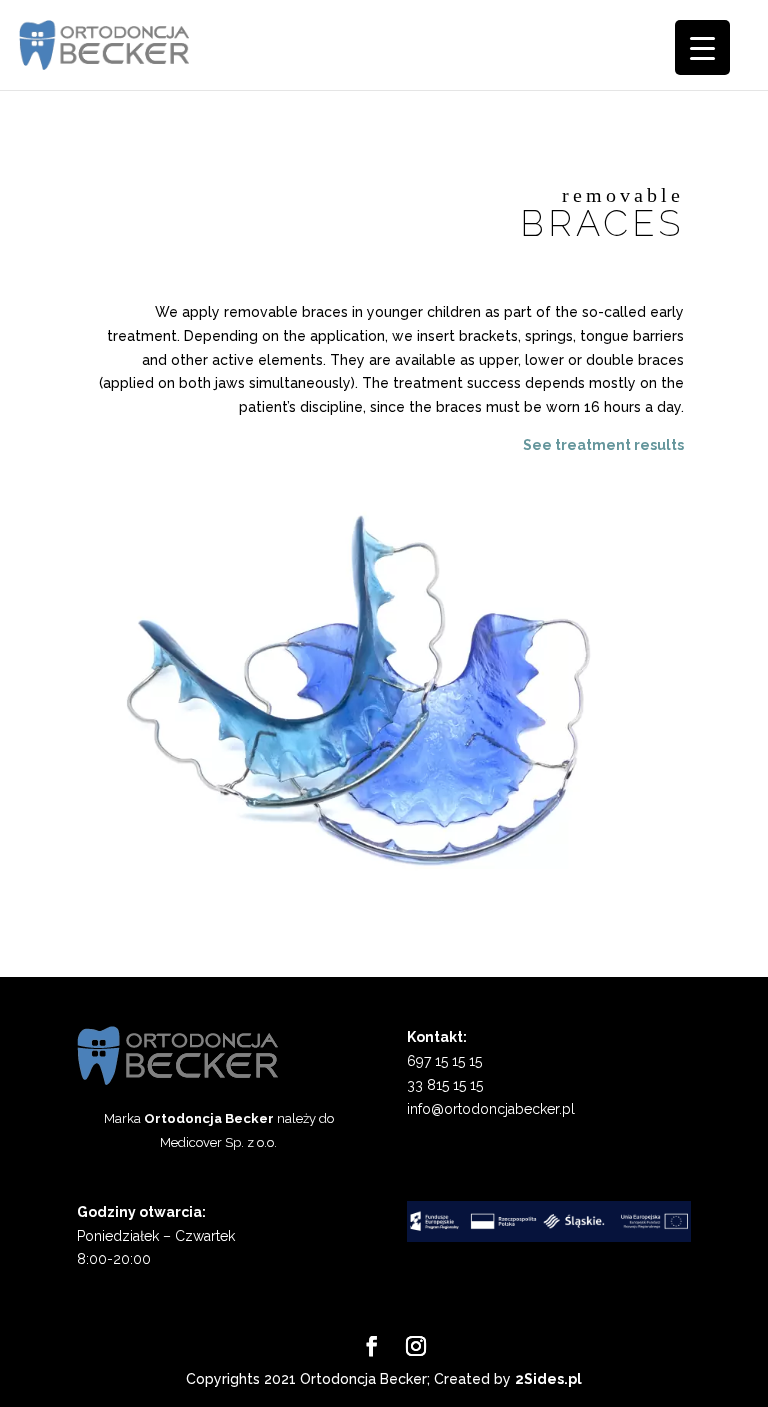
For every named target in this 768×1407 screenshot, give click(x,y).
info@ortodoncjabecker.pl (491, 1109)
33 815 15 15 (445, 1085)
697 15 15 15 (444, 1061)
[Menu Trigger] (702, 47)
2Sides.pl (548, 1379)
